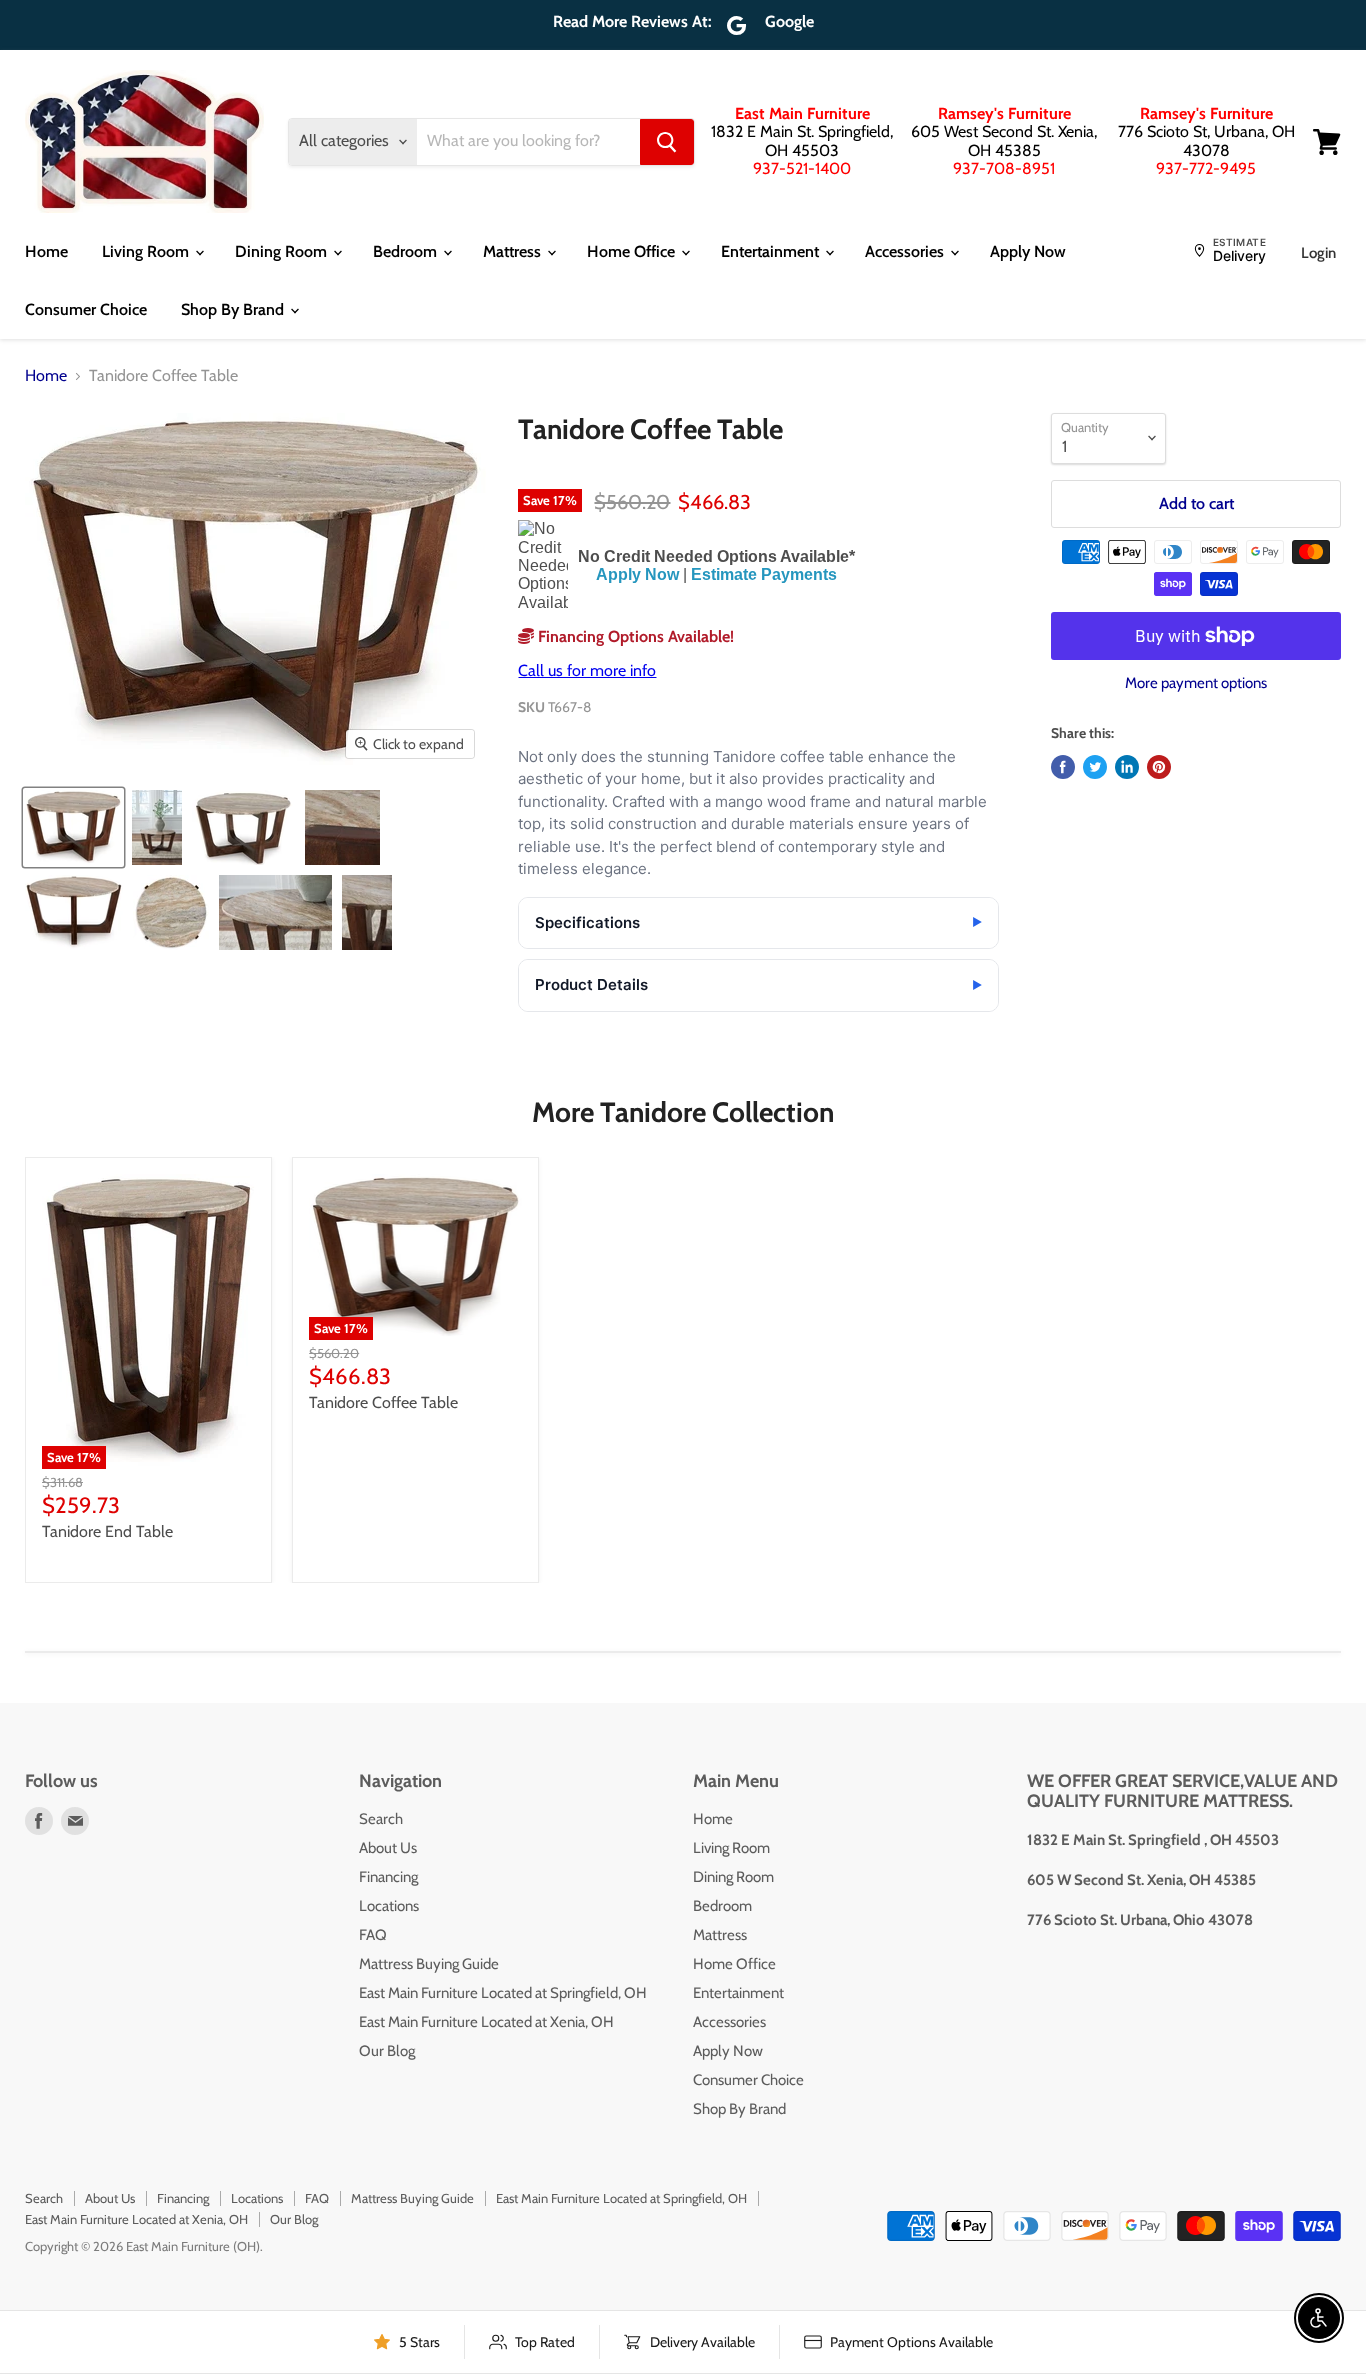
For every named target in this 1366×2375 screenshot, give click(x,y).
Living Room (147, 251)
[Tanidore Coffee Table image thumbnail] (73, 827)
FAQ (373, 1935)
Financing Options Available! (634, 636)
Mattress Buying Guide (429, 1964)
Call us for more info (587, 670)
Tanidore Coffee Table (383, 1402)
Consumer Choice (86, 309)
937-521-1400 (802, 168)
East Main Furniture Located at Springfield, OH (503, 1993)
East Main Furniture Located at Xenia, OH (486, 2022)
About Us (388, 1848)
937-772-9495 (1206, 168)
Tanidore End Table (107, 1531)
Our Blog (387, 2051)
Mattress (514, 251)
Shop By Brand (234, 309)
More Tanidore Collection (683, 1112)
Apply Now (1028, 251)
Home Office (633, 251)
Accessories (906, 251)
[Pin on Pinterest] (1159, 767)
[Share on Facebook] (1063, 767)
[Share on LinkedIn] (1127, 767)
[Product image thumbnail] (157, 827)
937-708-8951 (1004, 168)
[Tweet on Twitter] (1095, 767)
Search (381, 1819)
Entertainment (772, 251)
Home (46, 251)
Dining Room (283, 251)
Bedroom (407, 251)
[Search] (667, 142)
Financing (388, 1877)
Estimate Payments (764, 574)
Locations (389, 1906)
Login (1318, 253)
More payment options (1196, 683)
